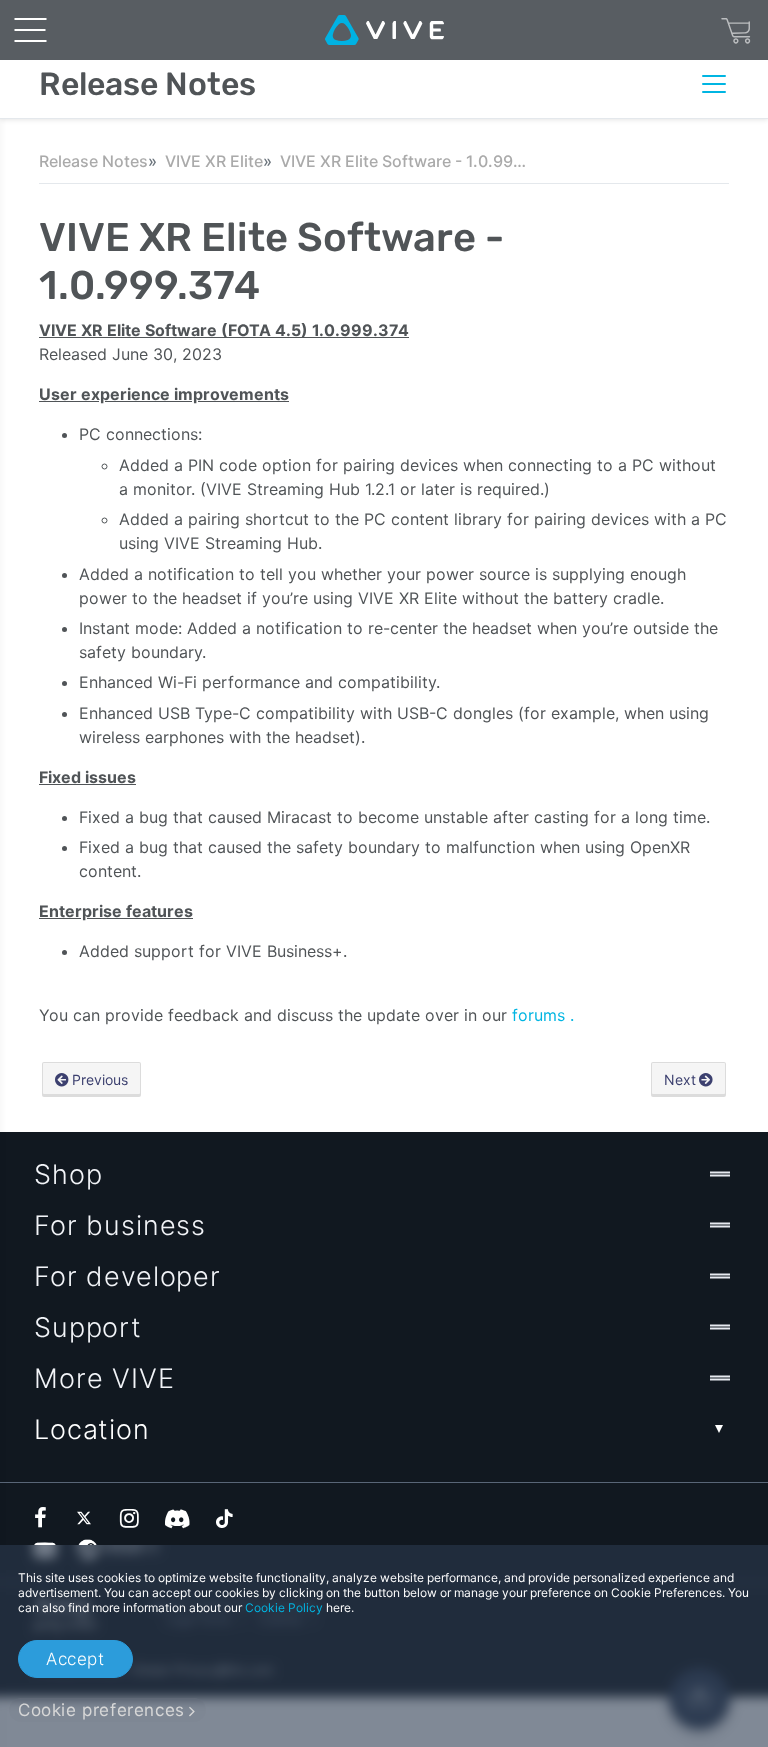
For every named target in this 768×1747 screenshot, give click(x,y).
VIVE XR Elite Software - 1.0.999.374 (405, 161)
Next (680, 1079)
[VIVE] (384, 30)
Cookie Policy (284, 1607)
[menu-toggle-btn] (30, 30)
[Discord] (177, 1518)
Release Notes (93, 161)
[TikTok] (224, 1518)
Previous (100, 1079)
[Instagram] (131, 1518)
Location (92, 1429)
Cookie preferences (101, 1710)
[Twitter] (88, 1518)
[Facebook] (45, 1518)
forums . (543, 1015)
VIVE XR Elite (214, 161)
